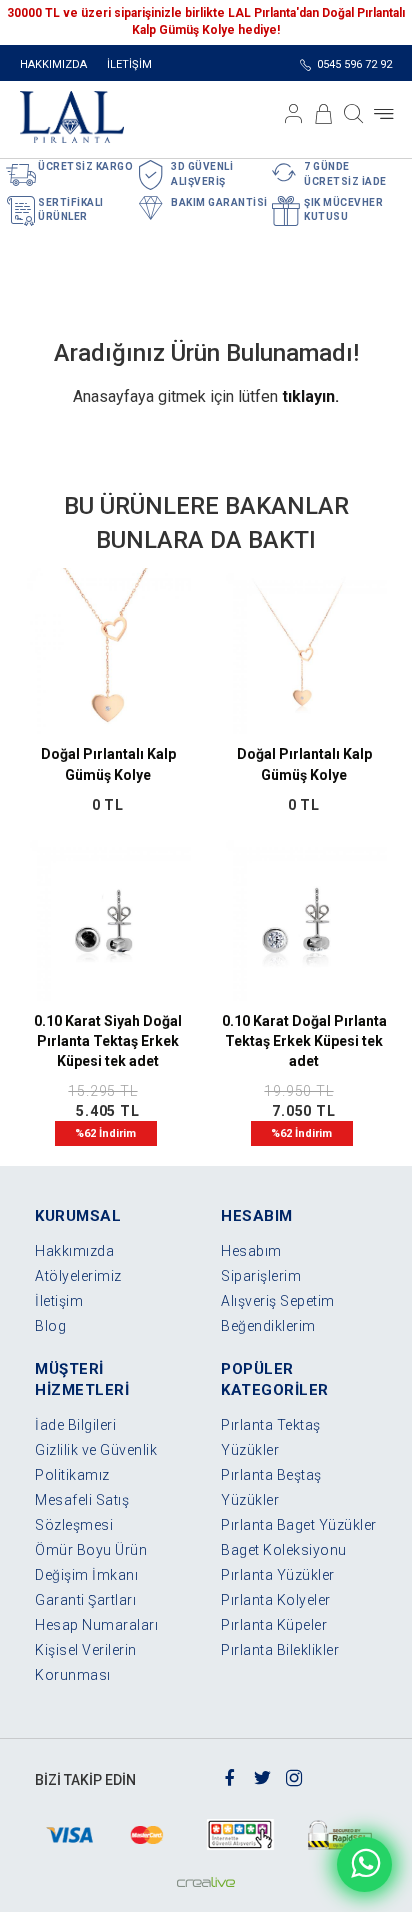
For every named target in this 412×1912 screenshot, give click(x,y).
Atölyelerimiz (78, 1276)
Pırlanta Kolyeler (276, 1600)
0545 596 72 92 (354, 64)
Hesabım (251, 1251)
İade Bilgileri (75, 1425)
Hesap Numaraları (96, 1625)
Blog (50, 1326)
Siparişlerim (261, 1276)
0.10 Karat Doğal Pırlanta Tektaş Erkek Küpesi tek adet (304, 1041)
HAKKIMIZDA (53, 64)
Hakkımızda (74, 1251)
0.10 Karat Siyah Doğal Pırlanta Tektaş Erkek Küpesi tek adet (108, 1041)
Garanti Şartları (85, 1600)
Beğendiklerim (268, 1326)
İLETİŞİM (129, 64)
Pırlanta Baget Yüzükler (299, 1525)
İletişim (59, 1301)
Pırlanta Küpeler (274, 1625)
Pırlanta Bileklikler (280, 1650)
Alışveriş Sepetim (278, 1301)
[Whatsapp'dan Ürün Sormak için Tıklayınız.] (364, 1864)
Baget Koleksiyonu (284, 1550)
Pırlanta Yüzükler (278, 1575)
